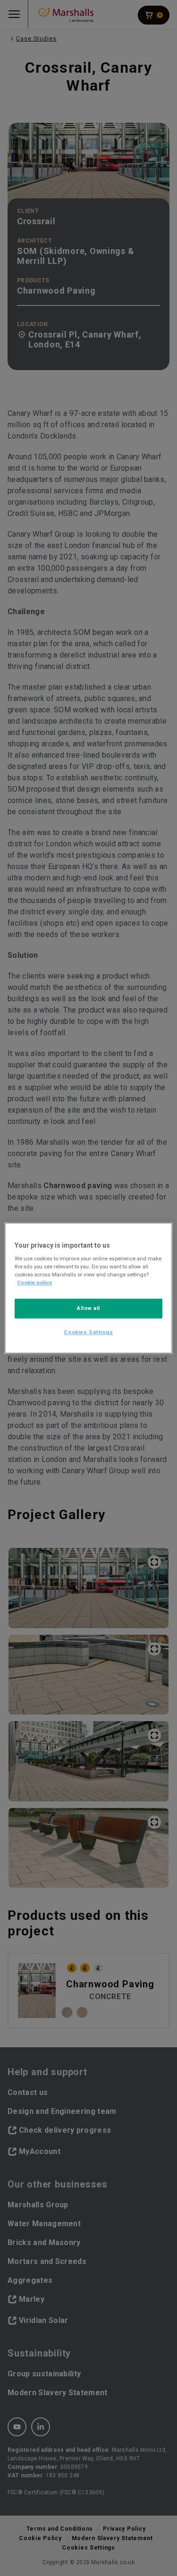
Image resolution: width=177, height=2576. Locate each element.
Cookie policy (34, 1283)
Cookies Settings (88, 1332)
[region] (88, 1288)
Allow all (88, 1309)
